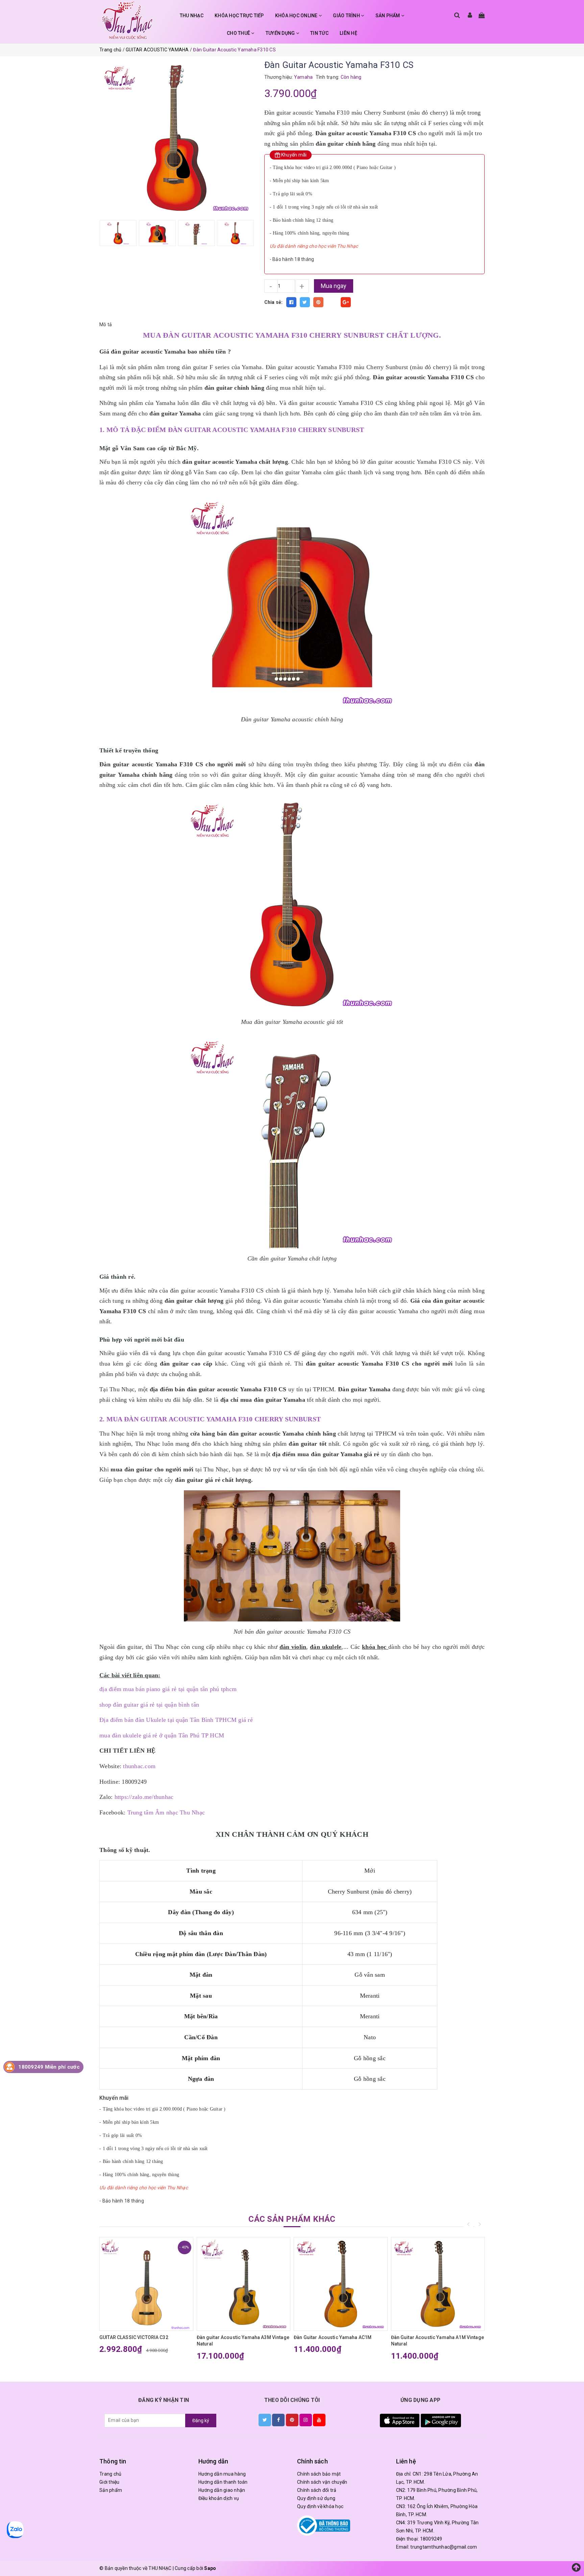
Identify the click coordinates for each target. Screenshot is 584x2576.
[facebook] (278, 2420)
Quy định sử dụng (316, 2498)
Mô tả (106, 324)
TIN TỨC (319, 33)
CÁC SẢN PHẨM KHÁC (292, 2219)
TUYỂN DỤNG (281, 33)
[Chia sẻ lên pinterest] (318, 302)
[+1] (346, 302)
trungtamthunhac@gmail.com (444, 2547)
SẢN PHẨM (388, 16)
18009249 (431, 2539)
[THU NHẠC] (127, 20)
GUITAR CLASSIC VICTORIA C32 (134, 2337)
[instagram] (306, 2420)
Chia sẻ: (274, 302)
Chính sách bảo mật (319, 2474)
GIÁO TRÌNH (347, 16)
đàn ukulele (326, 1647)
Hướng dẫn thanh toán (223, 2482)
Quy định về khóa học (320, 2506)
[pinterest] (292, 2420)
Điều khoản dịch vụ (219, 2498)
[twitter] (265, 2420)
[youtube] (319, 2420)
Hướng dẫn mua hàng (222, 2474)
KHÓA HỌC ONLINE (297, 16)
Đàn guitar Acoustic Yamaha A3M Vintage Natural (243, 2341)
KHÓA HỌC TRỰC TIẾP (239, 16)
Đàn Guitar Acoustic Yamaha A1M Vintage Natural (437, 2341)
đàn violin (293, 1647)
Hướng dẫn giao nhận (222, 2490)
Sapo (210, 2568)
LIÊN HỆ (348, 33)
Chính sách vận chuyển (322, 2482)
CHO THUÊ (239, 33)
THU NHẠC (192, 16)
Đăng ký (201, 2421)
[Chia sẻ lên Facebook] (291, 302)
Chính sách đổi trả (317, 2490)
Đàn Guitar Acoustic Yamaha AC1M (333, 2337)
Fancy (332, 302)
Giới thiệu (109, 2482)
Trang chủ (110, 2474)
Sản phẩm (111, 2490)
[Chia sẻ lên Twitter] (305, 302)
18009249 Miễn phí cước (49, 2067)
